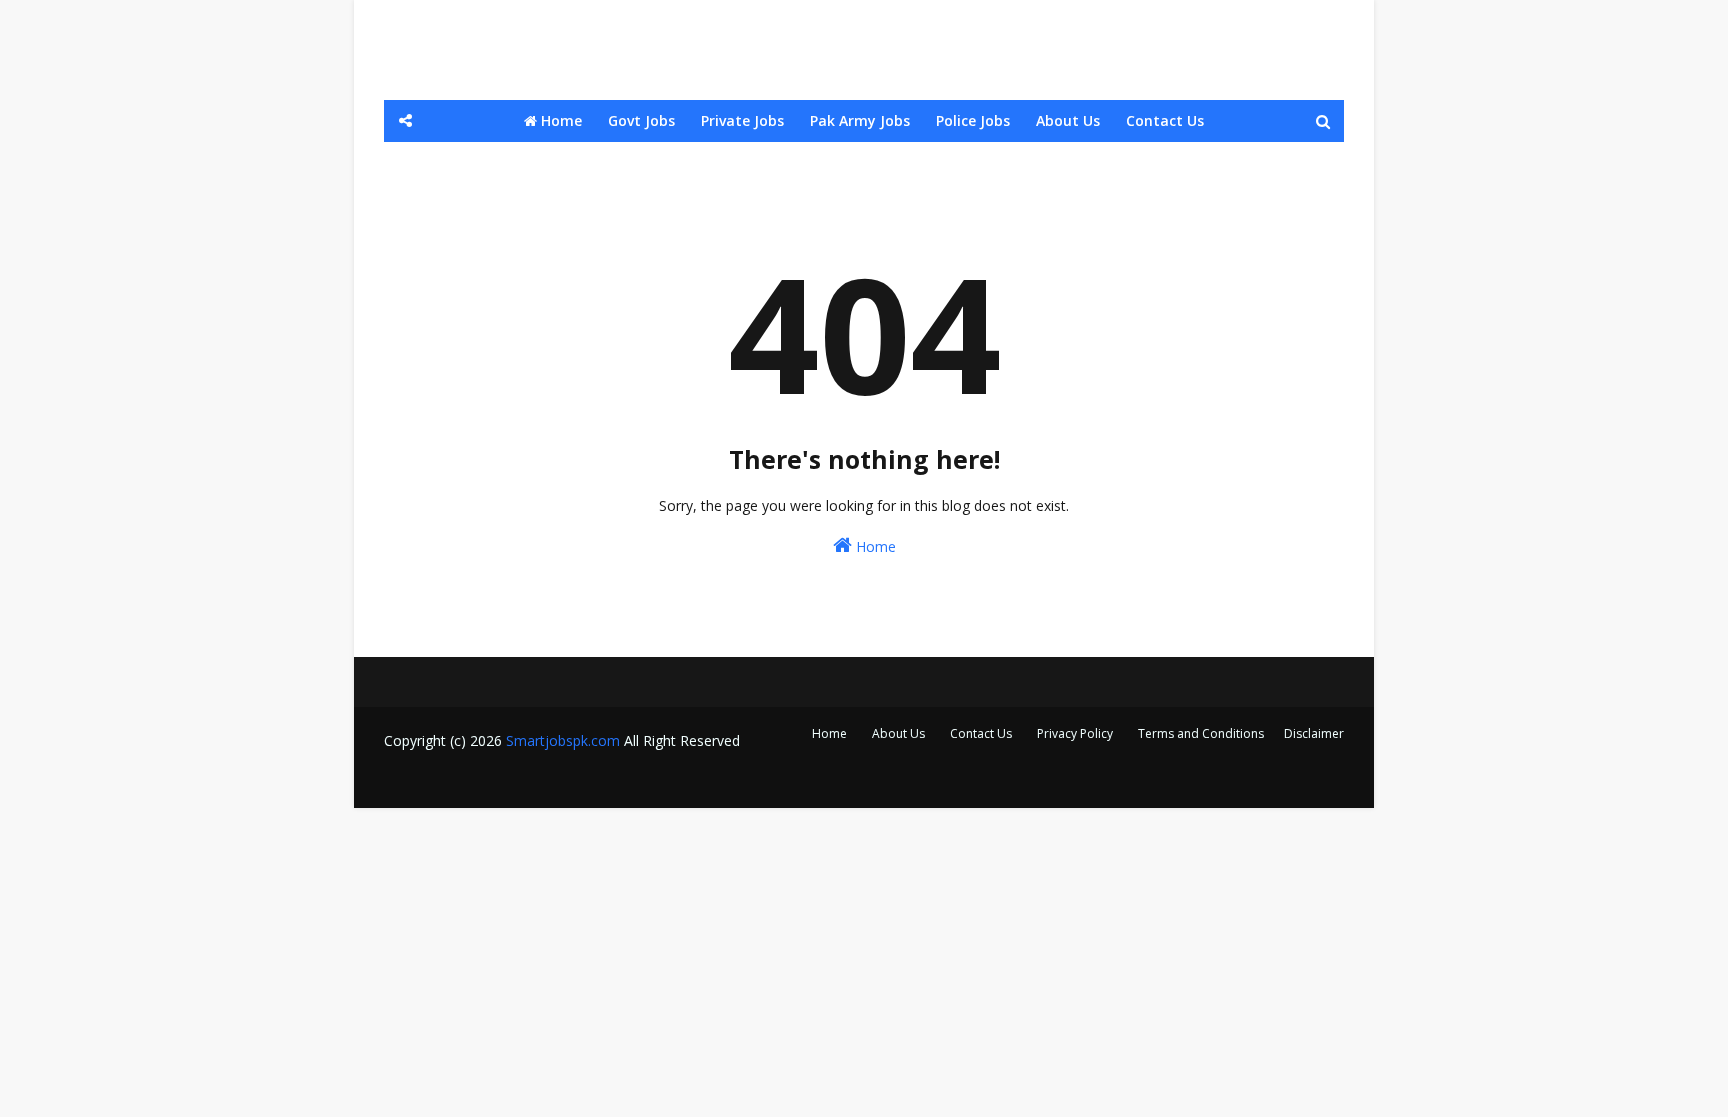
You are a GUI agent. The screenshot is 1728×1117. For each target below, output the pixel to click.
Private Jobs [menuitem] (742, 120)
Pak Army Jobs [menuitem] (860, 120)
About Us (898, 733)
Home (874, 546)
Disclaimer (1314, 733)
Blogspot (518, 780)
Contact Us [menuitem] (1165, 120)
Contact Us (981, 733)
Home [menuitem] (559, 120)
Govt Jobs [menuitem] (641, 120)
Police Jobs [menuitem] (973, 120)
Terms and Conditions (1201, 733)
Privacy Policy (1075, 733)
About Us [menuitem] (1068, 120)
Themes (663, 780)
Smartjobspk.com (563, 740)
